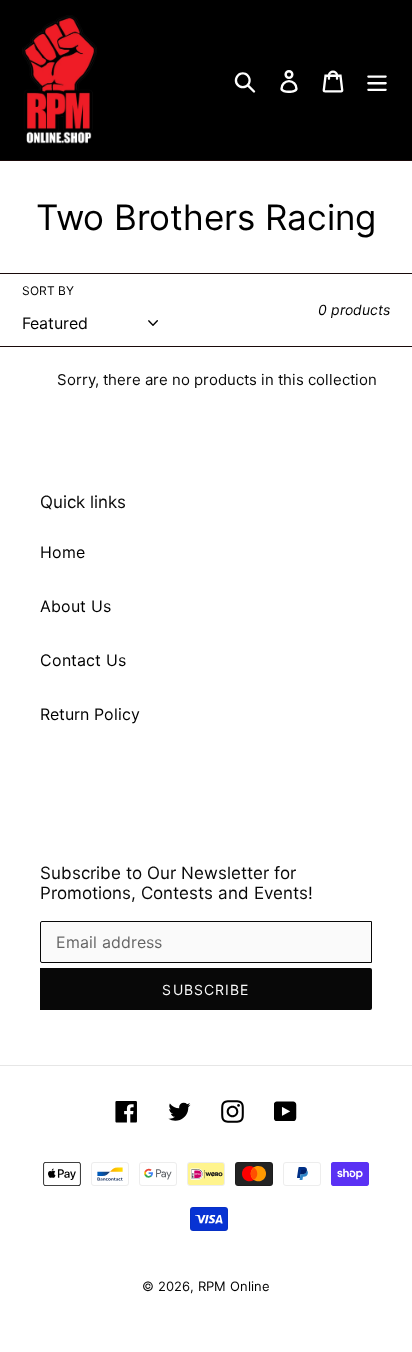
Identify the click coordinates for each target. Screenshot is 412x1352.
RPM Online (234, 1286)
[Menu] (377, 80)
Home (62, 552)
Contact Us (83, 660)
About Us (75, 606)
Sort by (48, 290)
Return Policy (90, 714)
